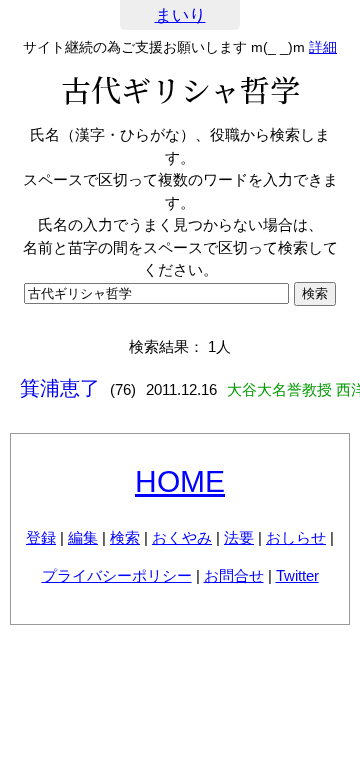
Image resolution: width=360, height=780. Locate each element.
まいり (180, 15)
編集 (83, 537)
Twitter (297, 575)
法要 (239, 537)
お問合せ (234, 575)
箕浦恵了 (60, 388)
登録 (41, 537)
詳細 (323, 47)
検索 (125, 537)
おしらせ (296, 537)
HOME (180, 481)
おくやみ (182, 537)
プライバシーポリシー (117, 575)
